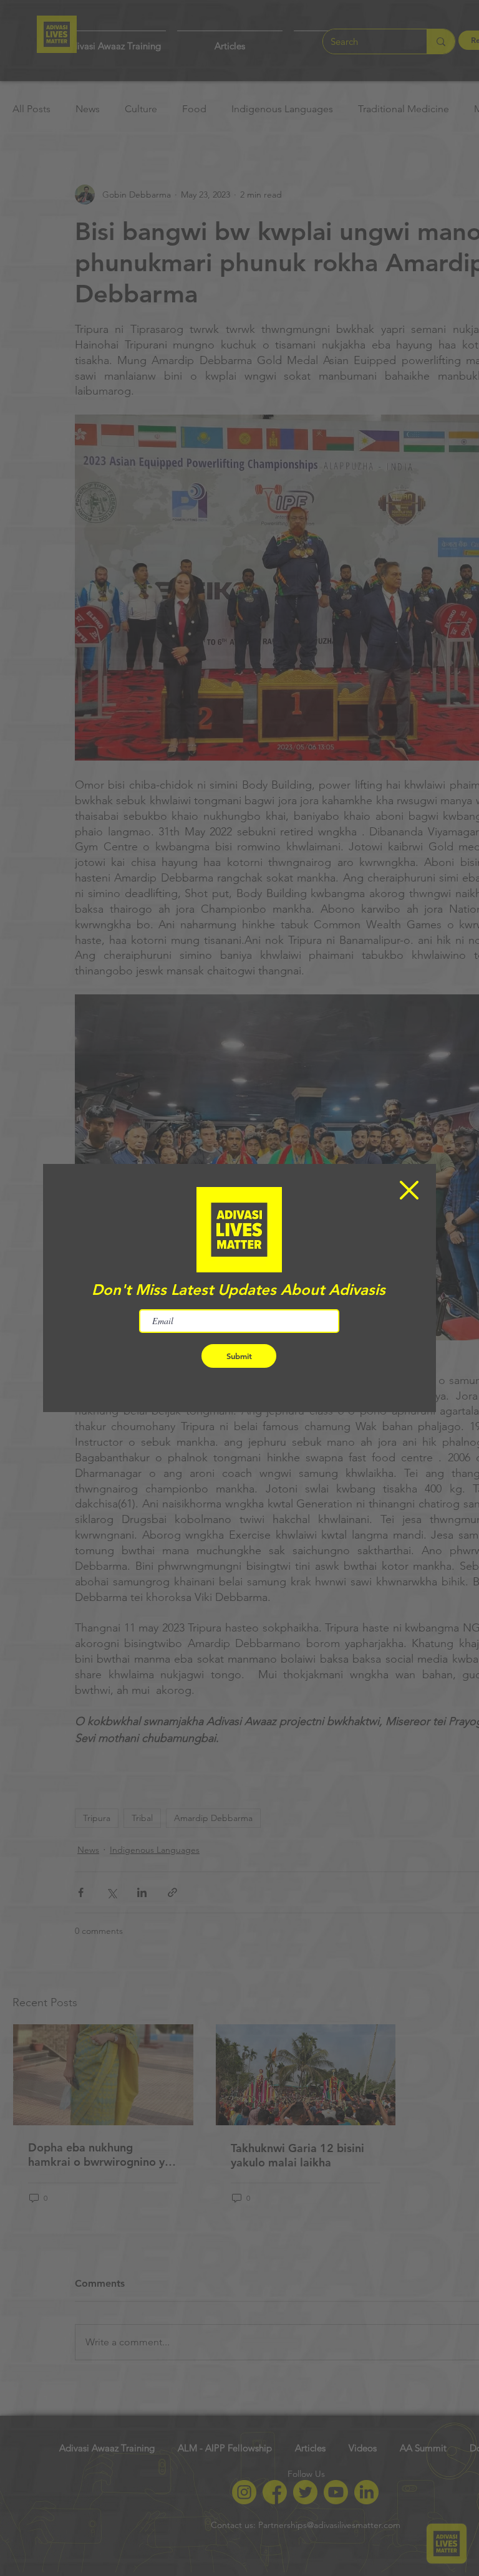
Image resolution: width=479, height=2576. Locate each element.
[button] (409, 1190)
